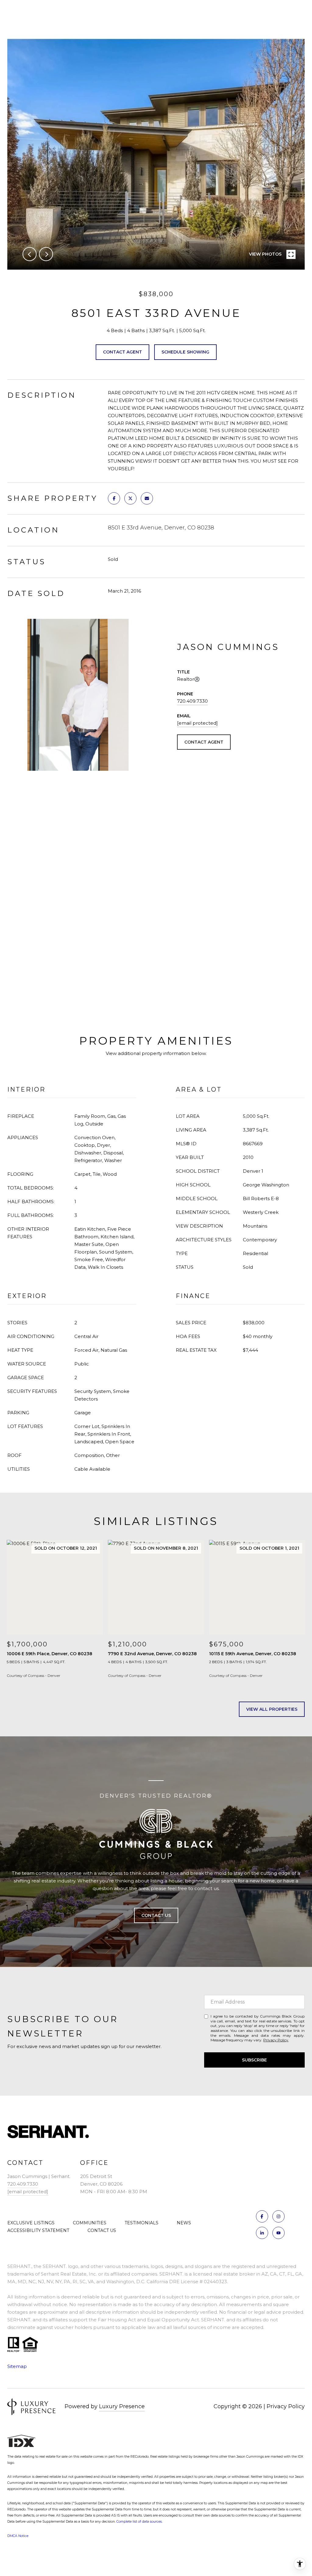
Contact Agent (122, 352)
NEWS (184, 2223)
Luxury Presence (122, 2406)
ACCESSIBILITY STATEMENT (38, 2230)
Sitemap (17, 2366)
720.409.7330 (192, 701)
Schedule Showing (185, 352)
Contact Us (156, 1915)
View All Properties (272, 1709)
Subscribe (254, 2060)
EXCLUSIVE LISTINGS (31, 2223)
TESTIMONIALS (142, 2223)
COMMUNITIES (90, 2223)
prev (30, 254)
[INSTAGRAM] (278, 2216)
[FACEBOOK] (262, 2216)
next (46, 254)
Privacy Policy (276, 2040)
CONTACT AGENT (204, 742)
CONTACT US (102, 2230)
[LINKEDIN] (262, 2233)
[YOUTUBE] (278, 2233)
